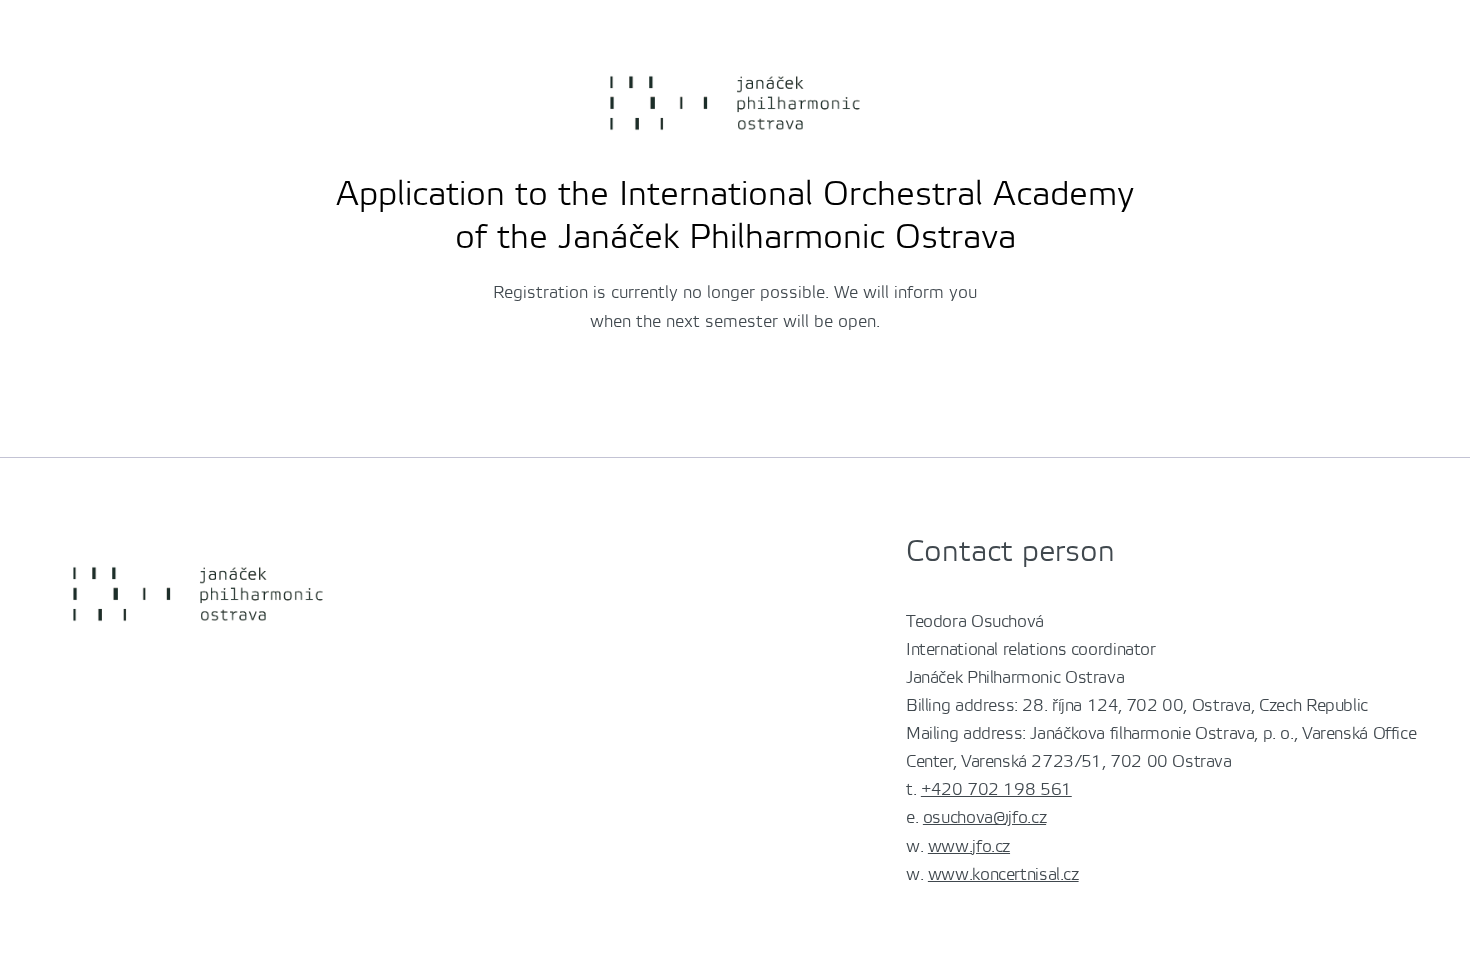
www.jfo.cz (969, 847)
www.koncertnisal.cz (1003, 875)
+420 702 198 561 (996, 790)
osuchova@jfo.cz (984, 818)
